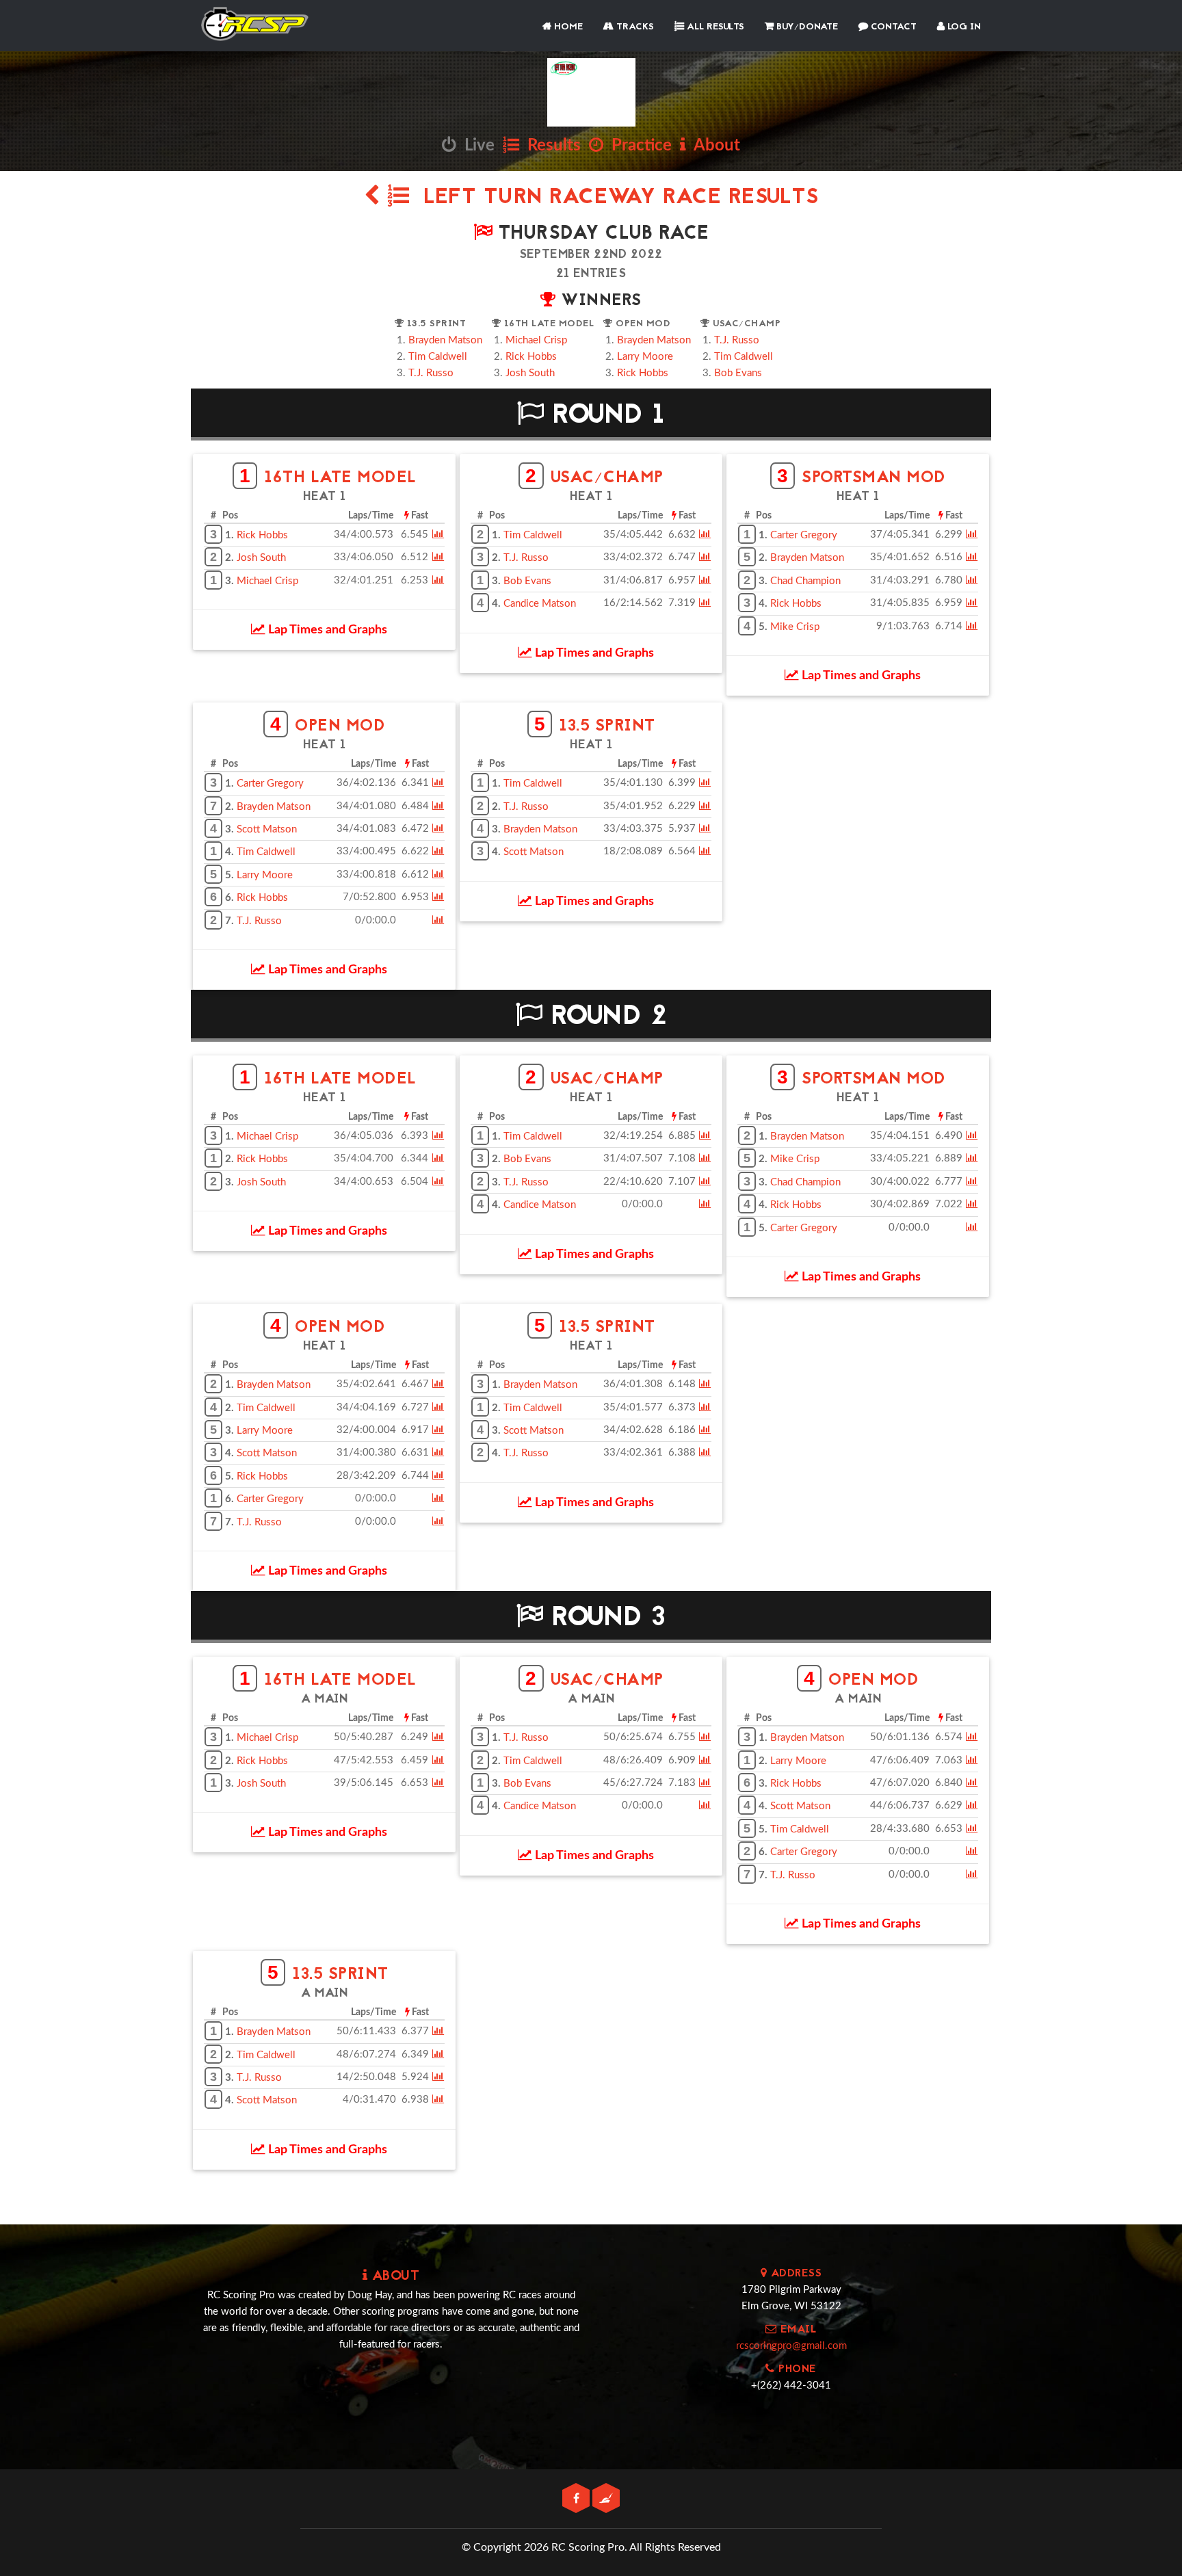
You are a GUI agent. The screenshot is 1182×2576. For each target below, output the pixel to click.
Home (567, 27)
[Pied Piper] (606, 2499)
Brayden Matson (445, 340)
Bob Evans (738, 373)
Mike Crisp (795, 627)
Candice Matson (540, 604)
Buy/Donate (806, 27)
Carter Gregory (804, 535)
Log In (963, 27)
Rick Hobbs (531, 357)
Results (550, 146)
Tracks (634, 27)
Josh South (530, 373)
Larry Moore (645, 357)
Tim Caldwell (438, 357)
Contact (892, 27)
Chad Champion (805, 581)
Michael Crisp (536, 340)
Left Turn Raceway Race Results (614, 198)
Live (475, 146)
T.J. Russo (431, 373)
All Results (714, 27)
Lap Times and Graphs (326, 630)
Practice (638, 146)
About (713, 146)
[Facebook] (577, 2499)
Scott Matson (267, 829)
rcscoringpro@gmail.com (791, 2346)
